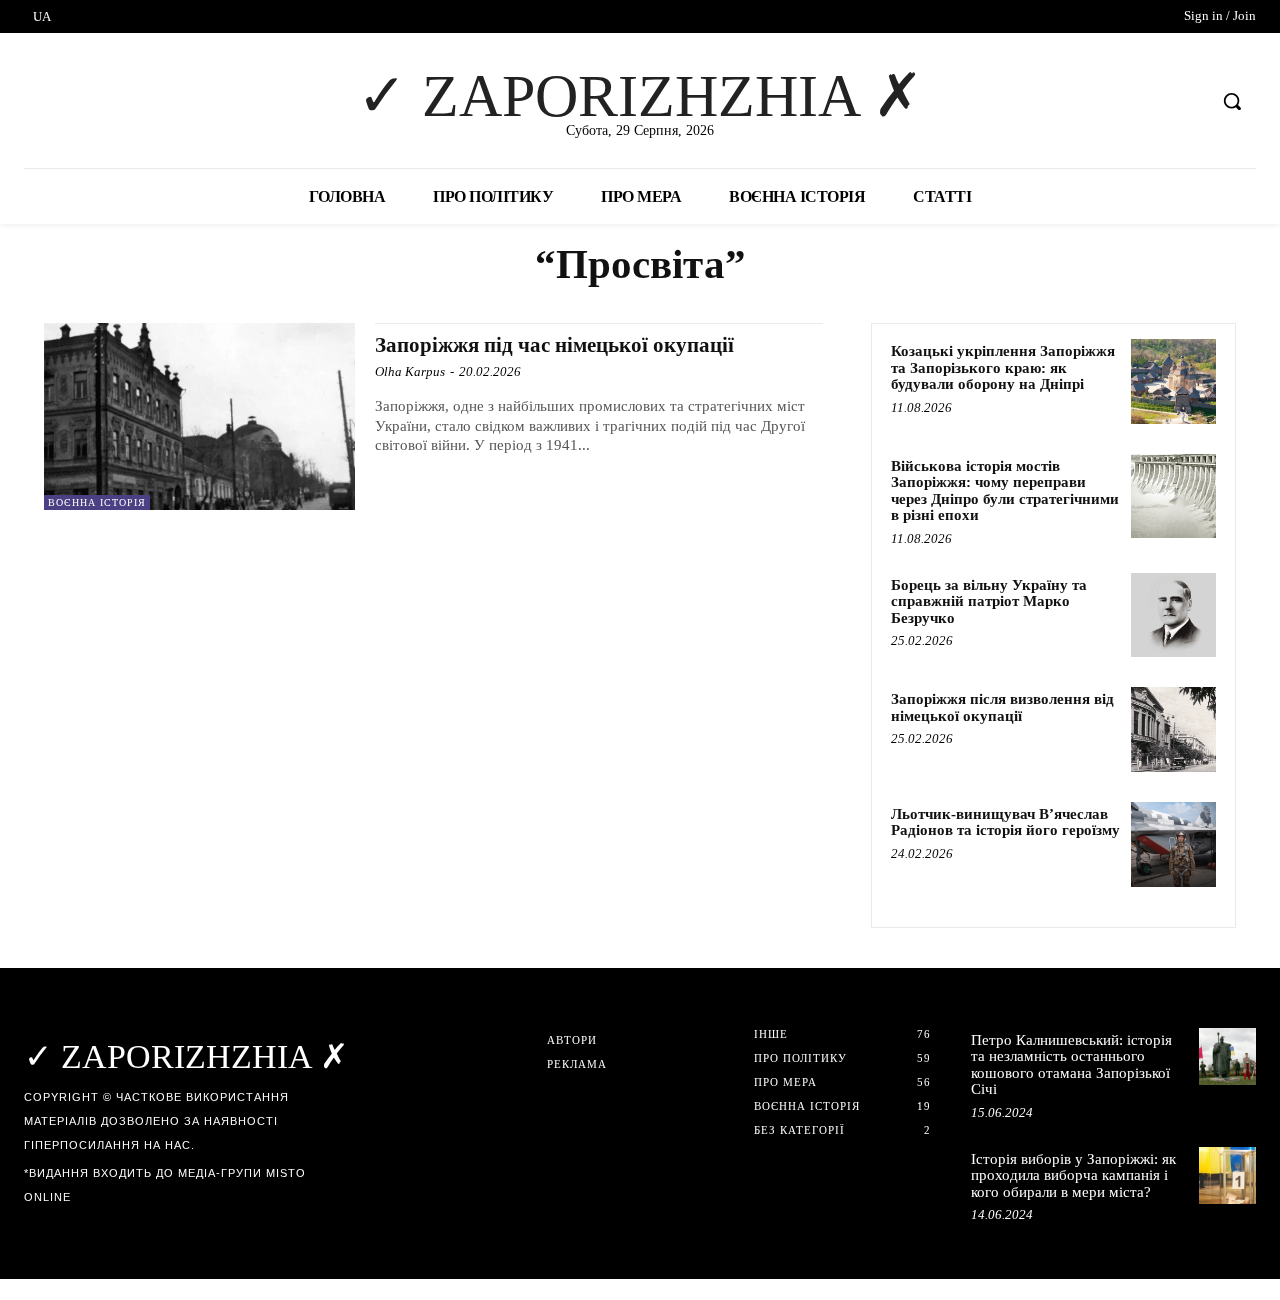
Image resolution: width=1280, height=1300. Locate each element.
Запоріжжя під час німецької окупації (554, 345)
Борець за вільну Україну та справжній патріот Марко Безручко (989, 601)
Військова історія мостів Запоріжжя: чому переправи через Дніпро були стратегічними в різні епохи (1005, 491)
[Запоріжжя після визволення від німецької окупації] (1173, 729)
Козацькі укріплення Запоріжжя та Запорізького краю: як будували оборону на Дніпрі (1003, 367)
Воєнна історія (97, 502)
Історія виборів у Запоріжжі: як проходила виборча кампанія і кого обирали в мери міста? (1073, 1175)
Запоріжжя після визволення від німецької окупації (1002, 707)
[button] (1232, 101)
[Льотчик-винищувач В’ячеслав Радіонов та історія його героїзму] (1173, 844)
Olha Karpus (410, 371)
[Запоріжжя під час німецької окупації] (199, 416)
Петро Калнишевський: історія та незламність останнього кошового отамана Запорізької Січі (1071, 1065)
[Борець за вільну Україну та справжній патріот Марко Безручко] (1173, 615)
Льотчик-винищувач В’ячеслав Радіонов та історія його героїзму (1005, 822)
